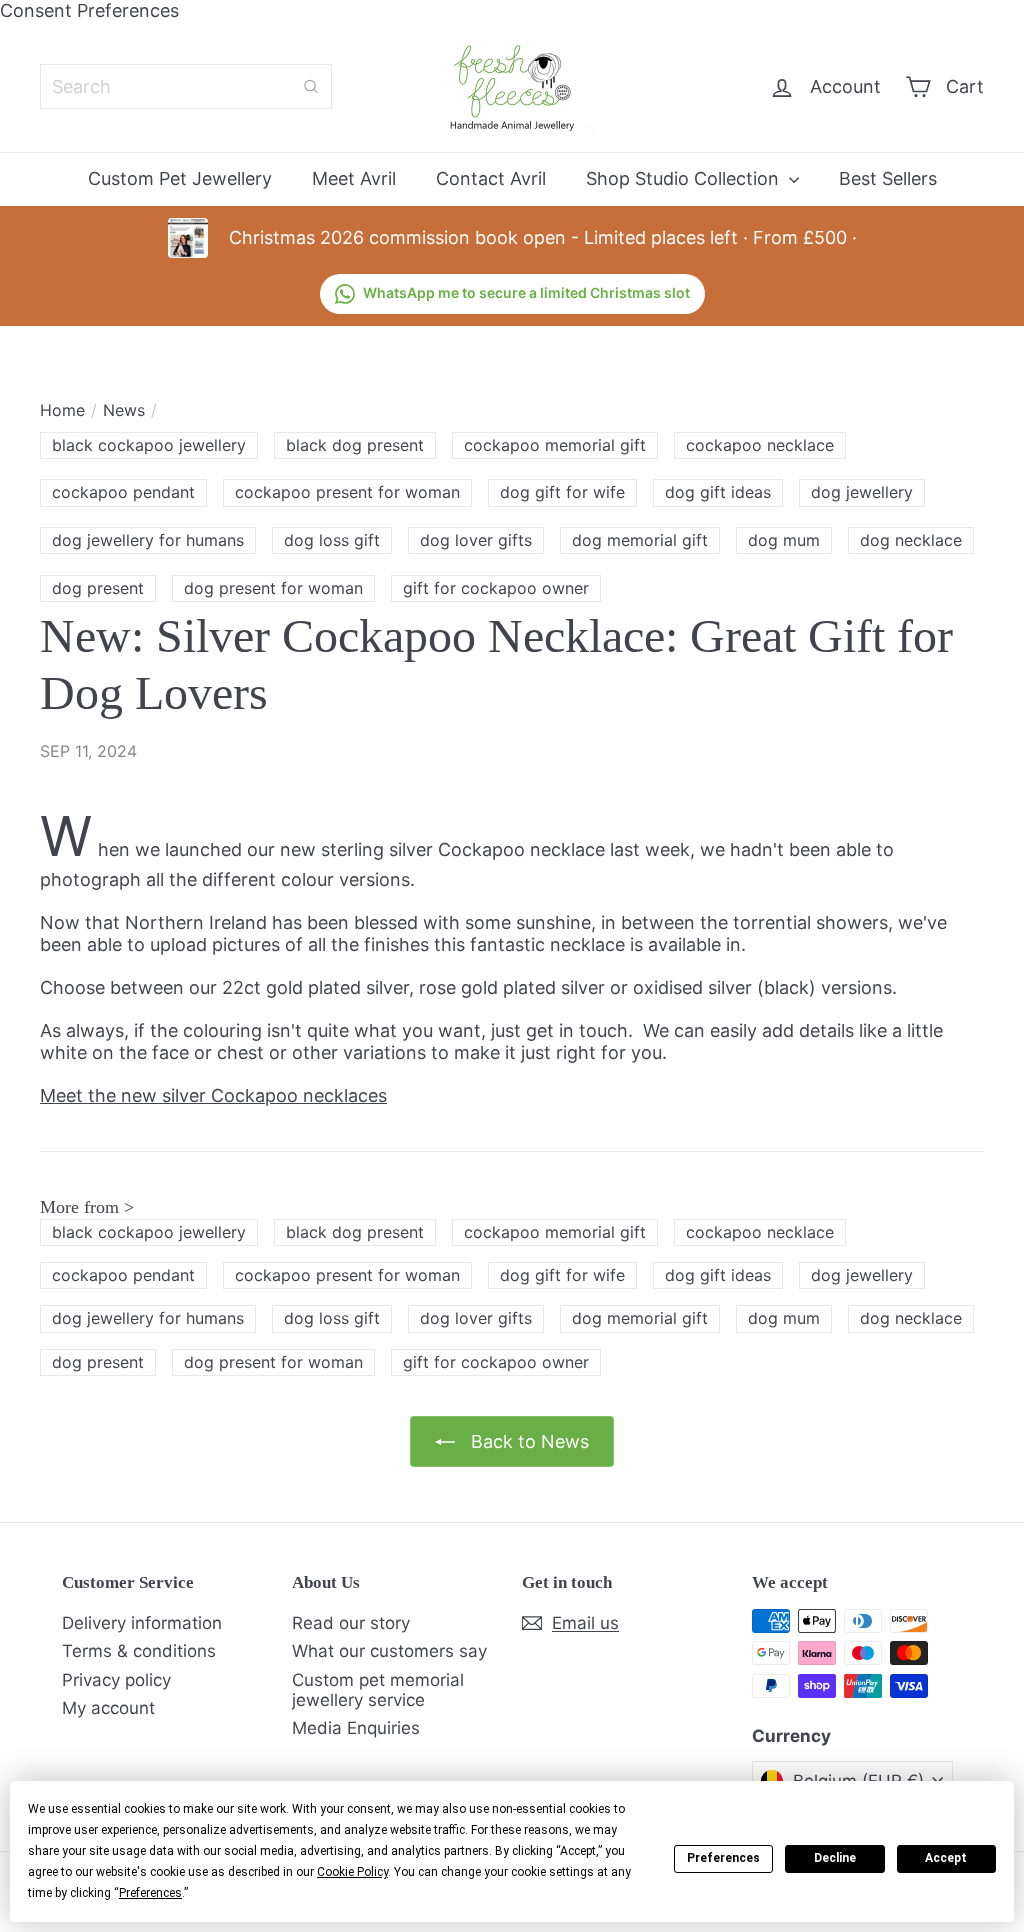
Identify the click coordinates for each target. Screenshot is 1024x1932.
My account (108, 1708)
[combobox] (186, 86)
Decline (835, 1858)
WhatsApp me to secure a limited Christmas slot (526, 292)
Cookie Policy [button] (352, 1872)
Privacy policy (116, 1680)
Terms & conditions (139, 1651)
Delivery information (142, 1623)
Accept (946, 1858)
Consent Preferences (89, 10)
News (124, 410)
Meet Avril (354, 178)
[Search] (311, 86)
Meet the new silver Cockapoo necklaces (213, 1095)
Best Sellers (888, 178)
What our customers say (389, 1651)
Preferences (723, 1858)
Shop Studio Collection (685, 178)
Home (62, 410)
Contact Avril (491, 178)
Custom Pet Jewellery (180, 178)
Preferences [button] (150, 1893)
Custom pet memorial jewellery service (378, 1690)
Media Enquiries (356, 1728)
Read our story (351, 1623)
